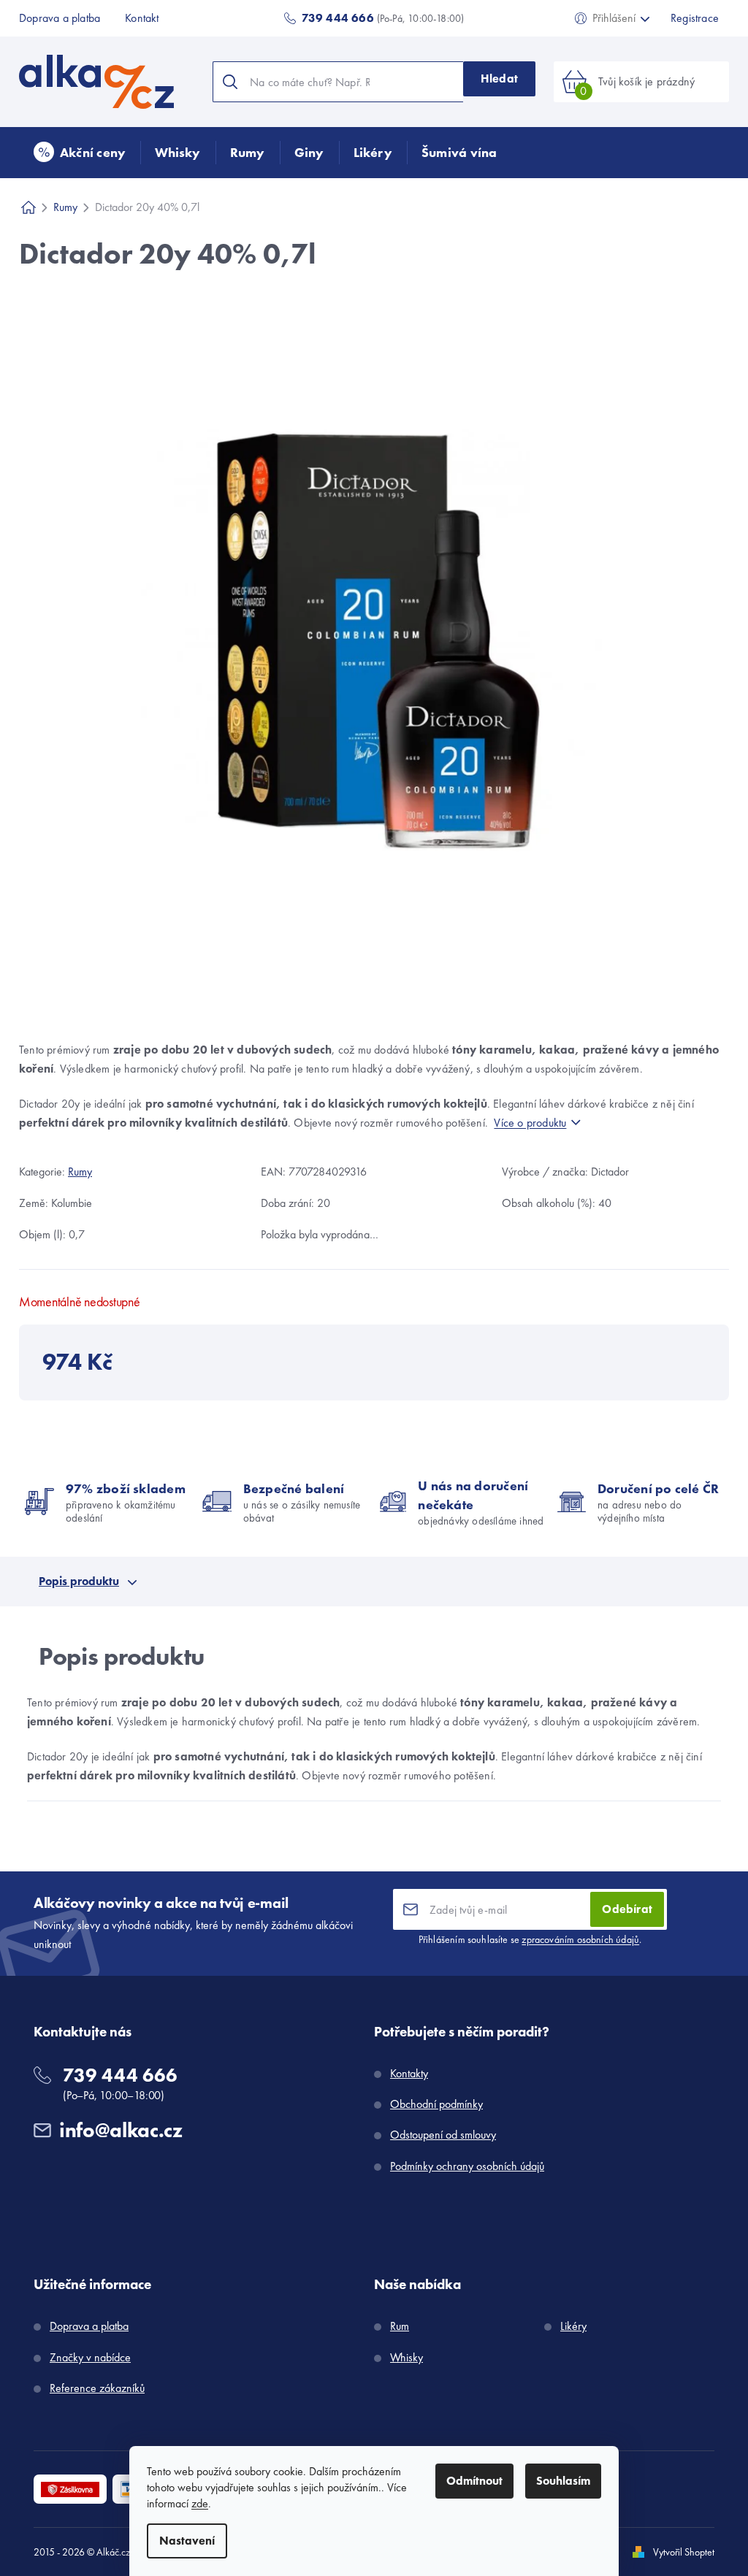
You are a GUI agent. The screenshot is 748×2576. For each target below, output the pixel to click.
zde (200, 2503)
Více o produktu (530, 1123)
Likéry (573, 2326)
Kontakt (142, 18)
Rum (400, 2326)
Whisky (407, 2357)
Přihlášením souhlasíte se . (530, 1939)
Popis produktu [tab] (79, 1581)
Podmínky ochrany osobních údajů (467, 2166)
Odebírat (627, 1909)
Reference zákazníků (97, 2388)
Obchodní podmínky (436, 2104)
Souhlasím (563, 2481)
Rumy (80, 1172)
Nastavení (187, 2541)
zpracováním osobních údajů (580, 1939)
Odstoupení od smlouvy (443, 2135)
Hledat (499, 78)
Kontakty (409, 2073)
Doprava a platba (60, 18)
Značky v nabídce (90, 2357)
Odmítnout (474, 2481)
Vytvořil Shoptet (684, 2552)
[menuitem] (80, 153)
